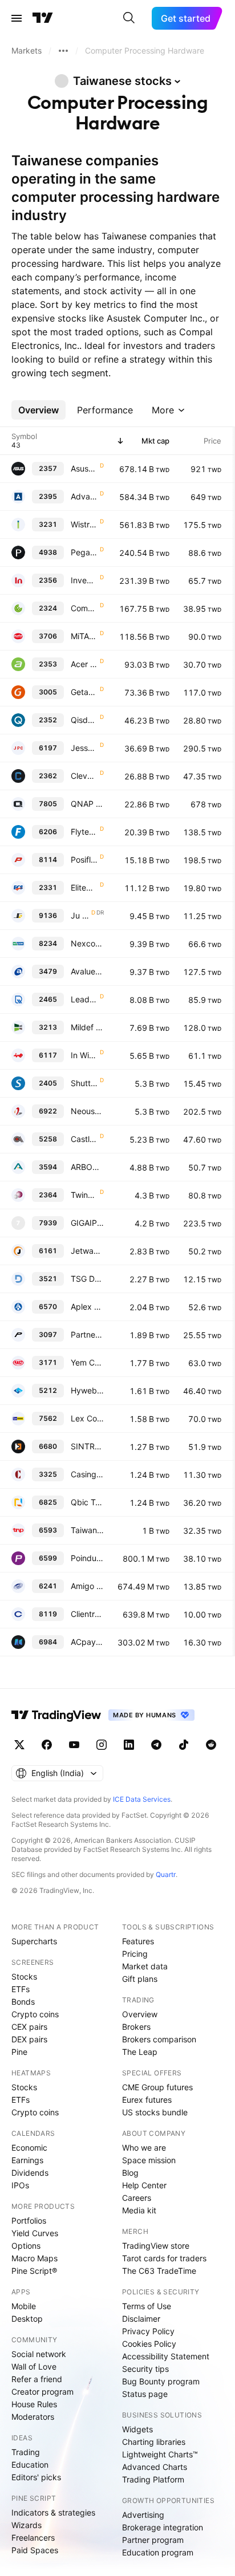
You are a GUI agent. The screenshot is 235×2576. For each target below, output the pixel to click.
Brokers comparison (159, 2039)
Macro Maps (35, 2258)
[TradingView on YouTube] (74, 1745)
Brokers (136, 2027)
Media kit (139, 2210)
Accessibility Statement (166, 2356)
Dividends (30, 2173)
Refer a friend (37, 2379)
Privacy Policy (148, 2331)
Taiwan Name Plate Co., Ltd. (87, 1530)
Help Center (144, 2185)
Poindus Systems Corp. (87, 1558)
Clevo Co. (84, 776)
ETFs (21, 1989)
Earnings (27, 2160)
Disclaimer (141, 2319)
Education (30, 2465)
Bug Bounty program (161, 2381)
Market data (145, 1966)
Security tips (145, 2369)
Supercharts (34, 1941)
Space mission (149, 2160)
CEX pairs (29, 2027)
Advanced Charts (155, 2467)
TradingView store (156, 2246)
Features (138, 1941)
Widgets (137, 2429)
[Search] (129, 18)
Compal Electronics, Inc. (84, 608)
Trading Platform (153, 2479)
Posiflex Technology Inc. (84, 860)
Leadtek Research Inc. (84, 999)
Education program (158, 2552)
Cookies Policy (149, 2344)
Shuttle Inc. (84, 1083)
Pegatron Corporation (84, 552)
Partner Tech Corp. (87, 1334)
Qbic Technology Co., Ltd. (87, 1502)
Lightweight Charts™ (160, 2454)
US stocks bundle (155, 2112)
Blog (130, 2173)
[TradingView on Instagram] (102, 1745)
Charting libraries (154, 2442)
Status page (145, 2394)
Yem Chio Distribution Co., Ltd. (87, 1362)
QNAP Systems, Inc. (87, 804)
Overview (140, 2014)
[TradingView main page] (43, 18)
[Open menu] (17, 18)
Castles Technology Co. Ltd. (84, 1139)
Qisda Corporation (84, 720)
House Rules (34, 2404)
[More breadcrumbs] (63, 51)
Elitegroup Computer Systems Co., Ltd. (84, 887)
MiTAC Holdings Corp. (84, 636)
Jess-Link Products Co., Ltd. (84, 748)
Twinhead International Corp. (84, 1195)
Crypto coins (35, 2014)
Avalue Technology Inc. (87, 971)
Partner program (153, 2540)
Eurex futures (147, 2100)
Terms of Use (147, 2306)
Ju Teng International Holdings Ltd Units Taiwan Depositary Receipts (80, 915)
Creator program (42, 2392)
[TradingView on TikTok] (184, 1745)
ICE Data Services (142, 1799)
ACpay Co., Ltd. (87, 1642)
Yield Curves (35, 2233)
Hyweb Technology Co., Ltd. (87, 1390)
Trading (26, 2452)
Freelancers (33, 2538)
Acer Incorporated (84, 664)
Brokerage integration (163, 2527)
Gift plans (140, 1979)
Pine (19, 2052)
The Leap (140, 2052)
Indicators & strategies (53, 2512)
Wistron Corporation (84, 524)
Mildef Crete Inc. (87, 1027)
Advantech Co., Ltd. (84, 496)
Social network (39, 2354)
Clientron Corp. (87, 1614)
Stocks (24, 1976)
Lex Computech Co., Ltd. (87, 1418)
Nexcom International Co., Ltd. (87, 943)
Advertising (143, 2515)
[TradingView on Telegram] (156, 1745)
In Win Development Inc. (84, 1055)
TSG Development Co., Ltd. (87, 1279)
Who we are (144, 2148)
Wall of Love (34, 2366)
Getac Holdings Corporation (84, 692)
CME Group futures (157, 2087)
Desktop (27, 2319)
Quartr (166, 1874)
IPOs (20, 2185)
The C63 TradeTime (159, 2271)
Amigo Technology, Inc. (87, 1586)
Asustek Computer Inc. (84, 468)
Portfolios (29, 2221)
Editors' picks (36, 2477)
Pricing (135, 1954)
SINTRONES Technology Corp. (87, 1446)
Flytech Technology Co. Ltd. (84, 832)
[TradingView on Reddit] (211, 1745)
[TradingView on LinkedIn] (129, 1745)
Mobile (24, 2306)
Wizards (27, 2525)
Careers (137, 2198)
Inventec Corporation (84, 580)
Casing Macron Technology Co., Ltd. (87, 1474)
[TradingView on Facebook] (47, 1745)
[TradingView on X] (19, 1745)
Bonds (23, 2002)
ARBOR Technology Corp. (87, 1167)
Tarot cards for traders (164, 2258)
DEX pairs (29, 2039)
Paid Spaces (35, 2550)
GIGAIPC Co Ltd (87, 1223)
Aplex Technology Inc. (87, 1307)
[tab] (39, 410)
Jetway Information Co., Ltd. (87, 1251)
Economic (29, 2148)
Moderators (33, 2417)
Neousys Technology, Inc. (87, 1111)
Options (26, 2246)
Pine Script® (34, 2271)
